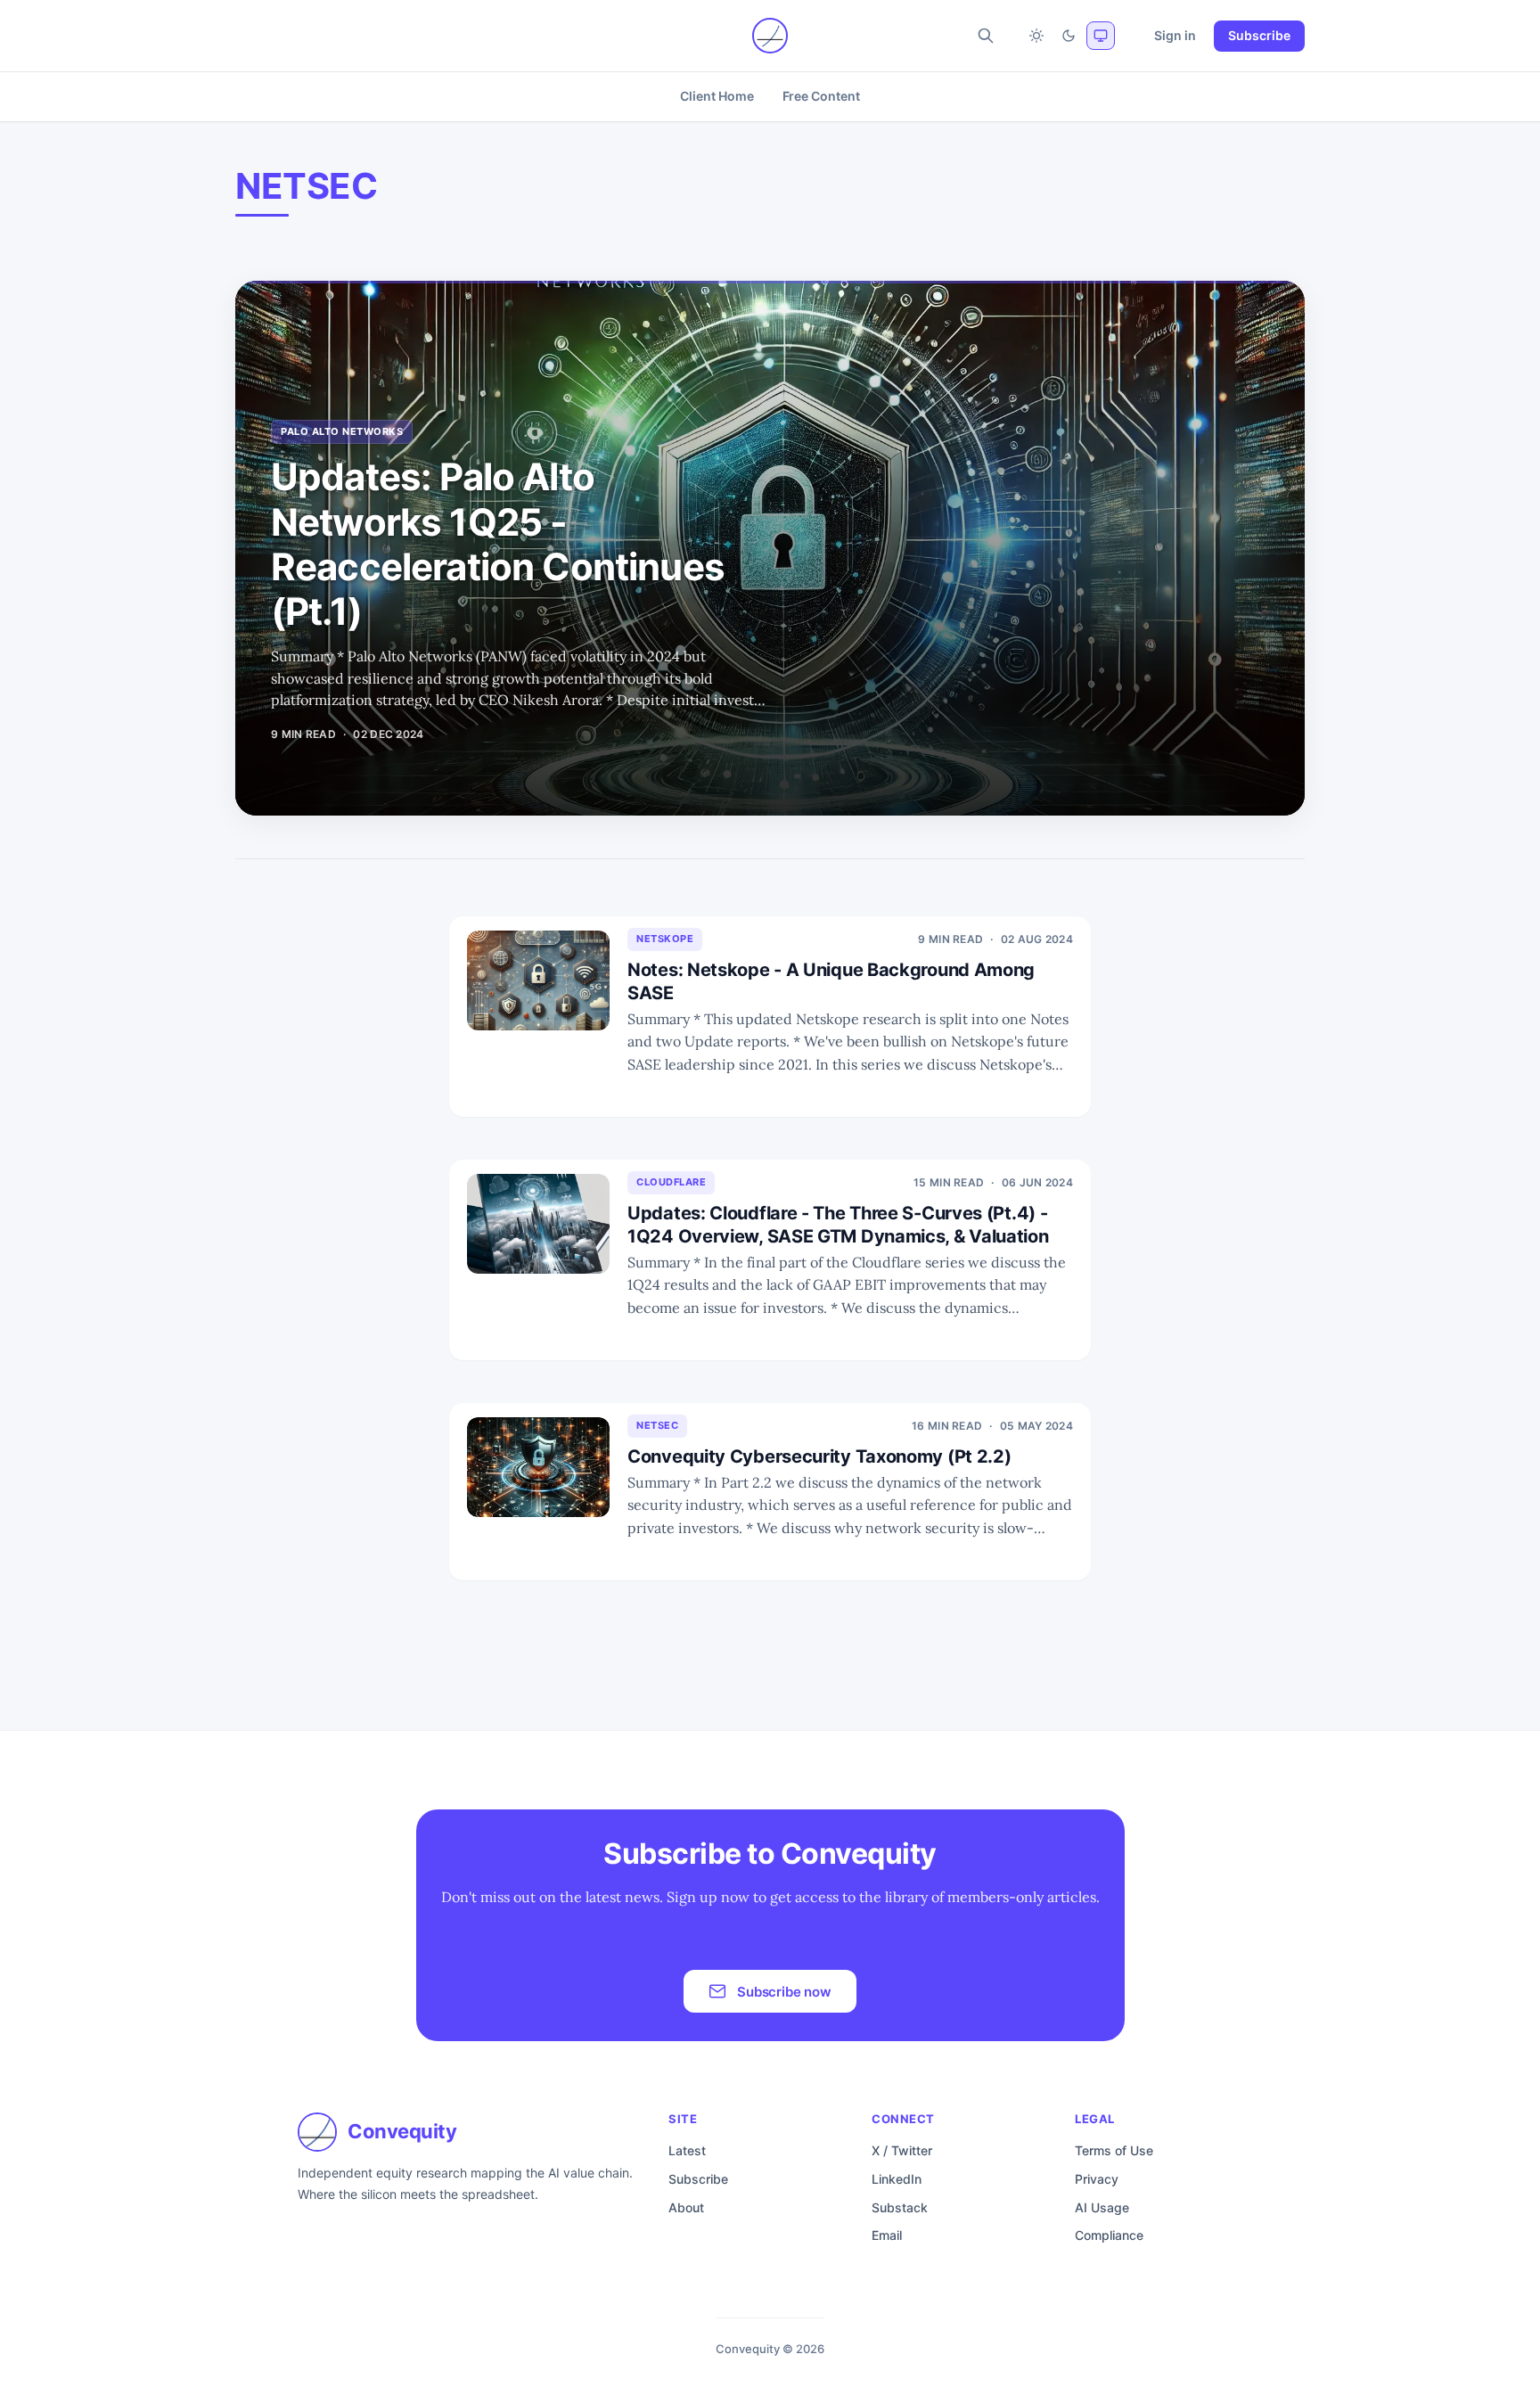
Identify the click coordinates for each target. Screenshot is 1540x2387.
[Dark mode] (1069, 36)
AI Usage (1102, 2207)
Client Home (717, 96)
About (686, 2207)
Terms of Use (1114, 2150)
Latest (687, 2150)
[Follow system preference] (1101, 36)
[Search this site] (986, 36)
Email (887, 2235)
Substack (900, 2207)
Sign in (1175, 35)
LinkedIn (897, 2179)
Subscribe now (784, 1992)
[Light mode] (1036, 36)
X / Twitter (902, 2150)
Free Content (821, 96)
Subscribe (1259, 35)
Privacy (1097, 2179)
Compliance (1109, 2235)
